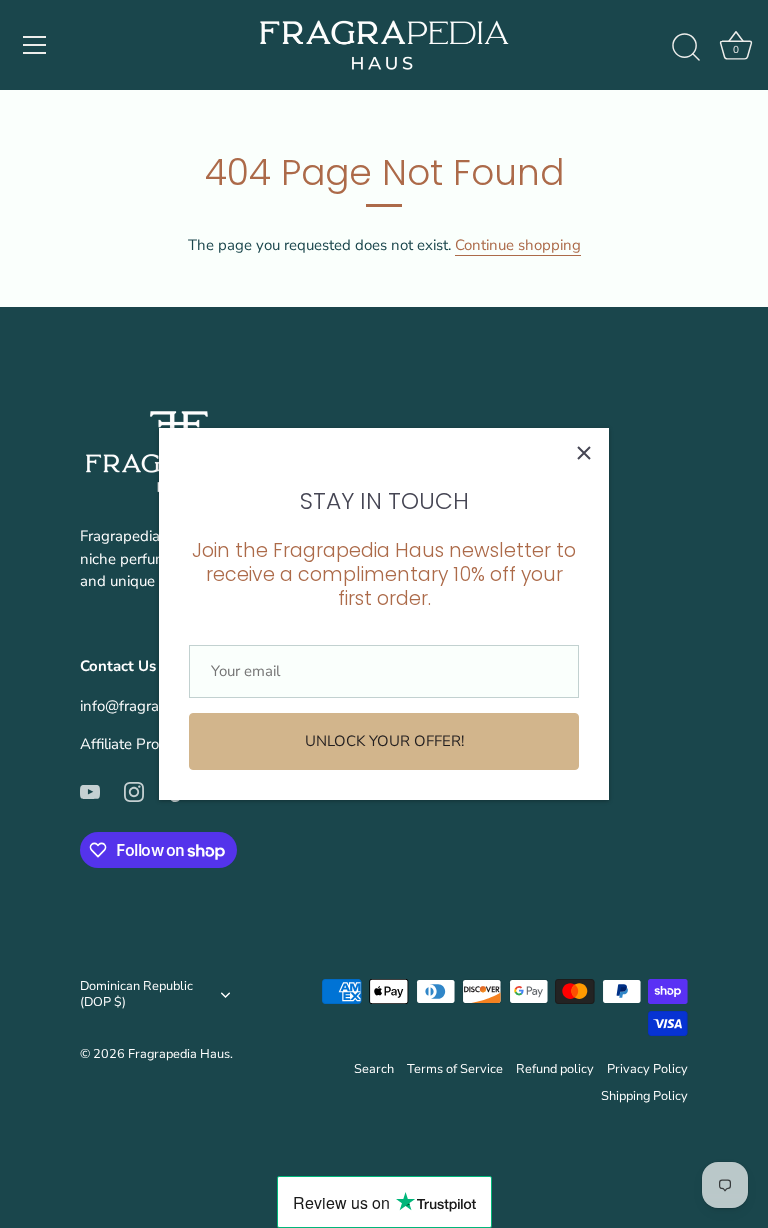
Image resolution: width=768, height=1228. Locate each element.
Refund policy (555, 1069)
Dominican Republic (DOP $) (136, 995)
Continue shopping (518, 245)
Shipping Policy (644, 1096)
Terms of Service (455, 1069)
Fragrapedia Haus (179, 1054)
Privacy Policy (647, 1069)
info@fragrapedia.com (153, 706)
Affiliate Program (137, 744)
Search (374, 1069)
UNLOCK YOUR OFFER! (384, 741)
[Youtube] (90, 790)
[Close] (584, 453)
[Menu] (35, 45)
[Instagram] (134, 790)
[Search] (686, 48)
